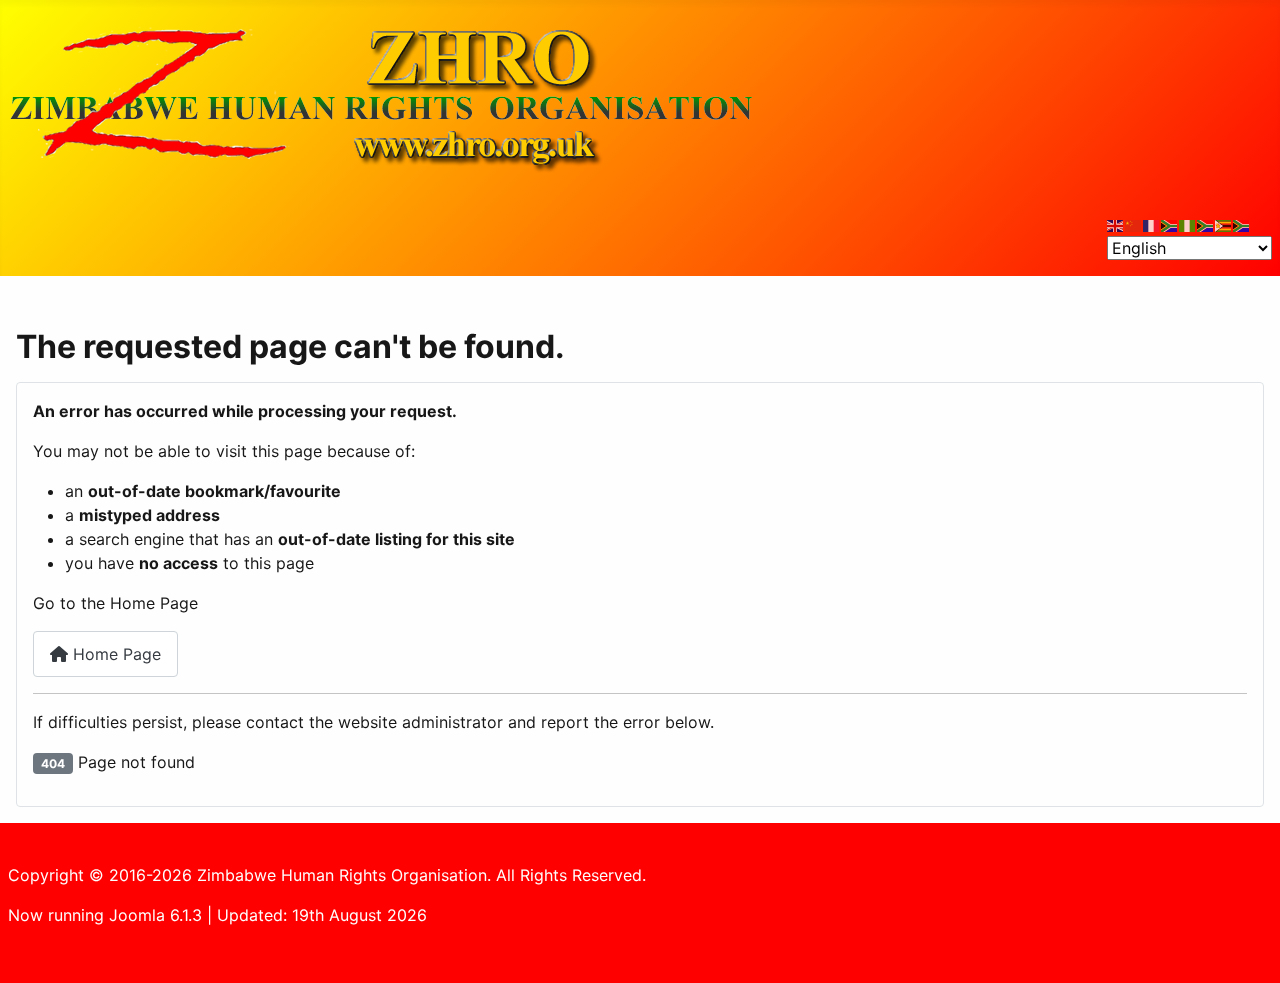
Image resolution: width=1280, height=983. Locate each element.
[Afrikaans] (1170, 224)
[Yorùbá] (1188, 224)
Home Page (114, 654)
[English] (1116, 224)
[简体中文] (1134, 224)
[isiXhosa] (1242, 224)
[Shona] (1224, 224)
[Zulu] (1206, 224)
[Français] (1152, 224)
